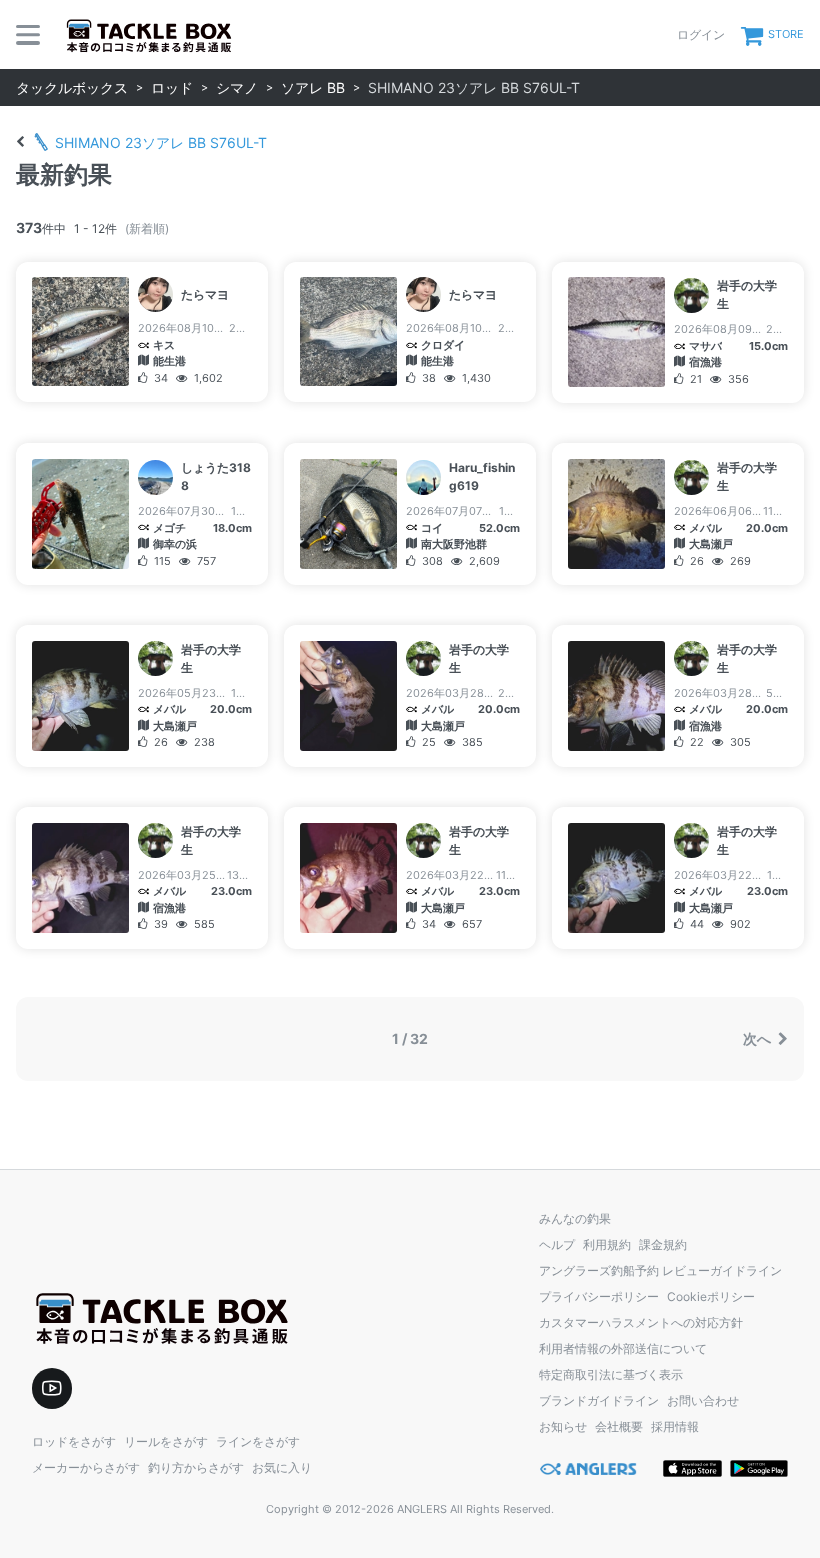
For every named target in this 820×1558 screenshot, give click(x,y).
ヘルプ (557, 1244)
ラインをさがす (258, 1441)
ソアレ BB (313, 87)
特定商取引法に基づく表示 (611, 1374)
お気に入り (282, 1467)
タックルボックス (72, 87)
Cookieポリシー (711, 1296)
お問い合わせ (703, 1400)
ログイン (701, 34)
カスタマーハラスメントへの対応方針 (641, 1322)
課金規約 (663, 1244)
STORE (786, 34)
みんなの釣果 (575, 1218)
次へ (758, 1038)
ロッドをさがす (74, 1441)
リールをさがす (166, 1441)
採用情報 (675, 1426)
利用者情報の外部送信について (623, 1348)
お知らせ (563, 1426)
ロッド (172, 87)
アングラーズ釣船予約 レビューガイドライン (660, 1270)
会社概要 (619, 1426)
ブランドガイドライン (599, 1400)
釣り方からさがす (196, 1467)
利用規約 (607, 1244)
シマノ (237, 87)
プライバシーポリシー (599, 1296)
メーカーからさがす (86, 1467)
